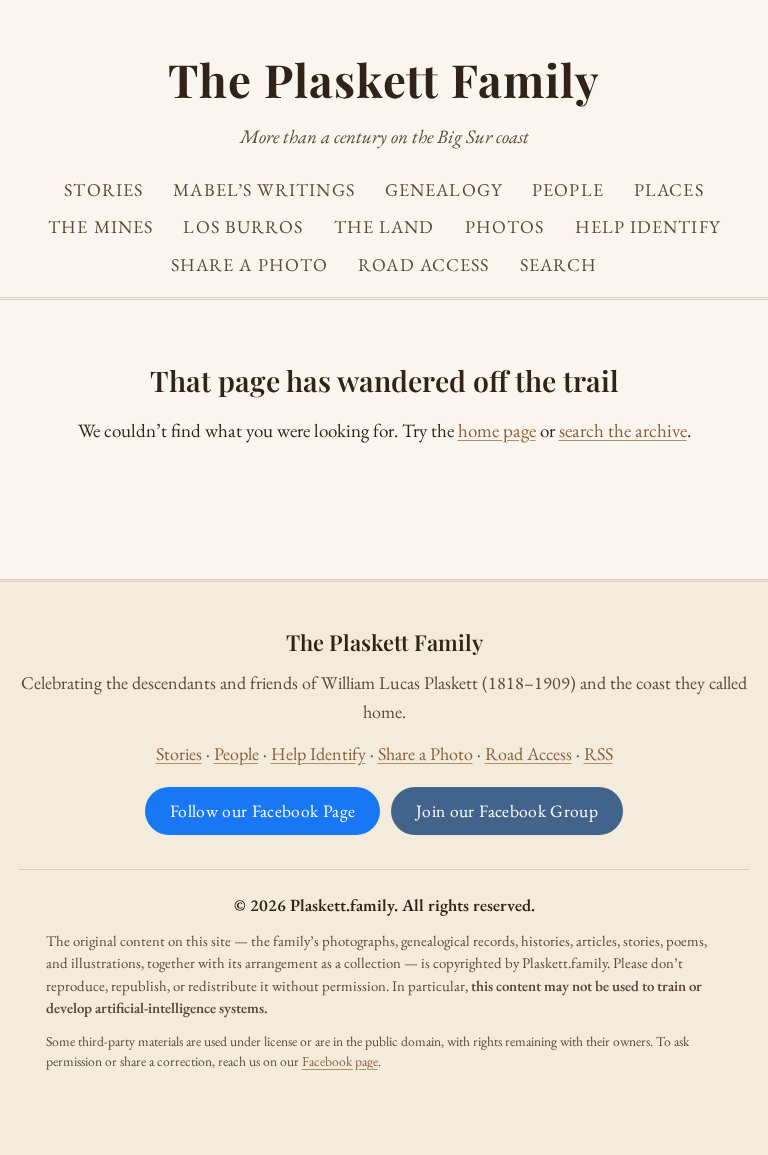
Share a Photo (249, 264)
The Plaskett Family (383, 79)
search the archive (623, 430)
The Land (384, 226)
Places (669, 189)
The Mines (100, 226)
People (568, 189)
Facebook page (340, 1061)
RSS (598, 753)
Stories (103, 189)
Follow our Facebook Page (262, 810)
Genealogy (443, 189)
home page (497, 430)
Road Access (423, 264)
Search (559, 264)
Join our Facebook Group (507, 810)
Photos (505, 226)
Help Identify (647, 226)
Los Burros (243, 226)
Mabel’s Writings (263, 189)
